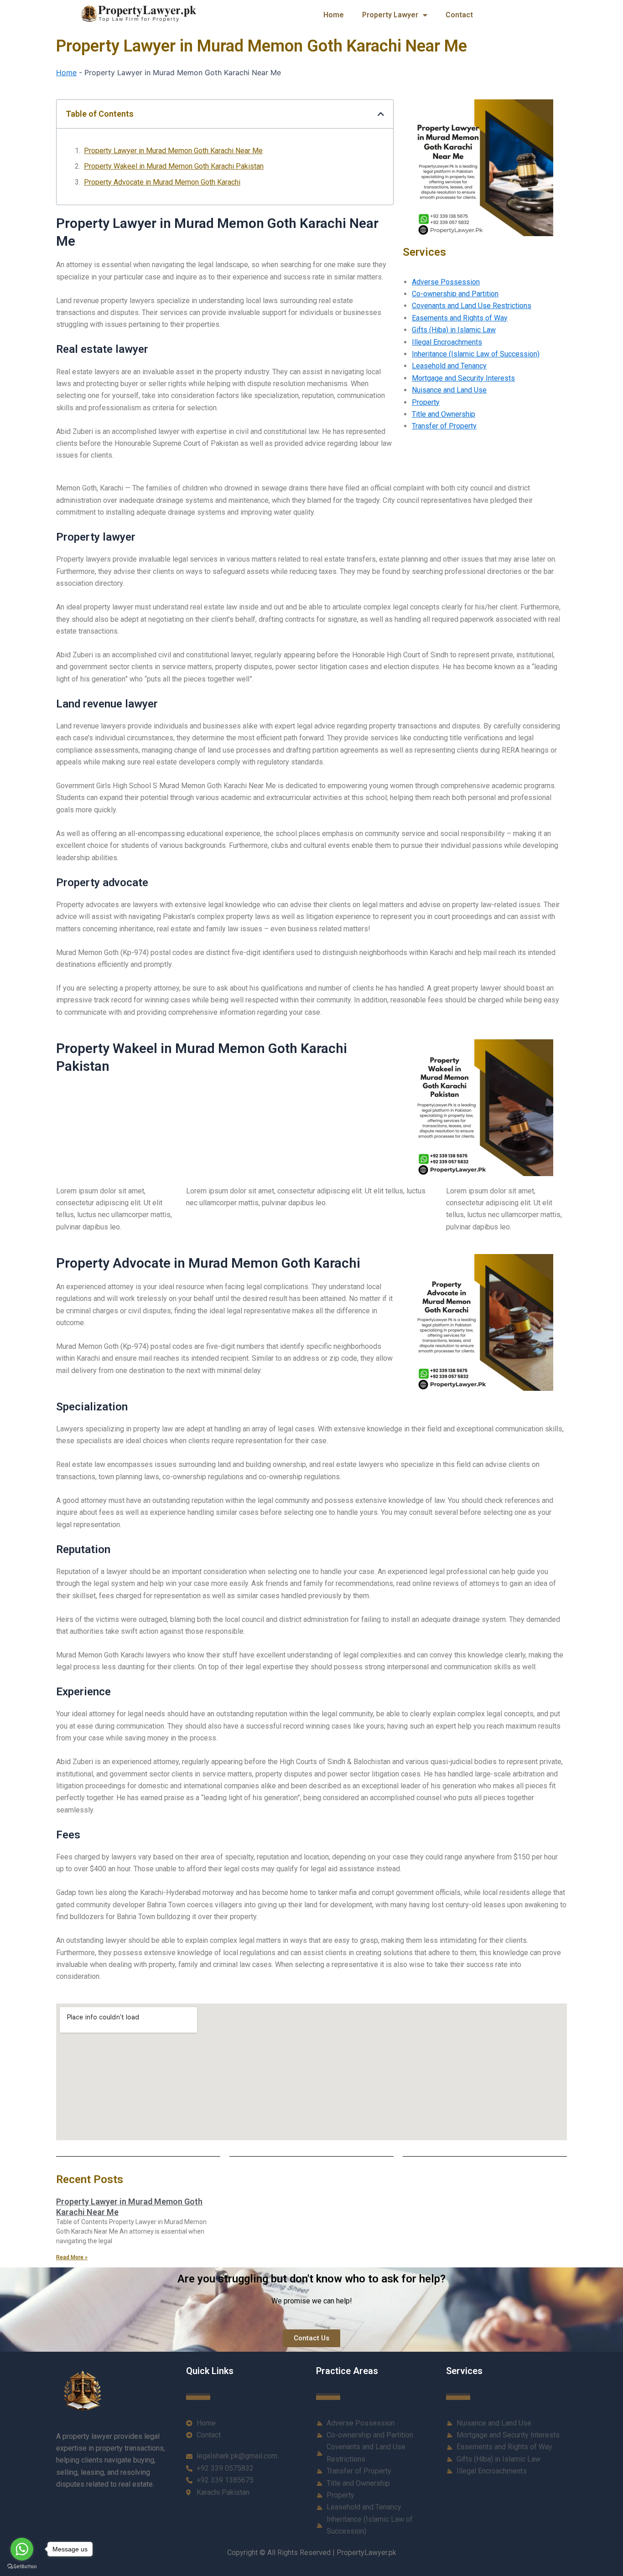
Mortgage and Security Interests (463, 378)
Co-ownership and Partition (455, 294)
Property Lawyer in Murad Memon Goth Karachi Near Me (173, 151)
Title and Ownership (444, 414)
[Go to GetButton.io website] (22, 2567)
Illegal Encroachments (447, 342)
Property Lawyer (390, 15)
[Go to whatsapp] (22, 2549)
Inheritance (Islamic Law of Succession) (476, 354)
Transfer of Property (444, 426)
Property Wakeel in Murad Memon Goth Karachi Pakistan (174, 166)
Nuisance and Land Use (449, 390)
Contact (459, 15)
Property (426, 402)
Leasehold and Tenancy (449, 366)
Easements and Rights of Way (460, 318)
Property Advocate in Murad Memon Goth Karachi (162, 182)
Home (334, 15)
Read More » (72, 2257)
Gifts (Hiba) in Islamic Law (454, 330)
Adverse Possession (446, 282)
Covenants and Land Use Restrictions (472, 306)
